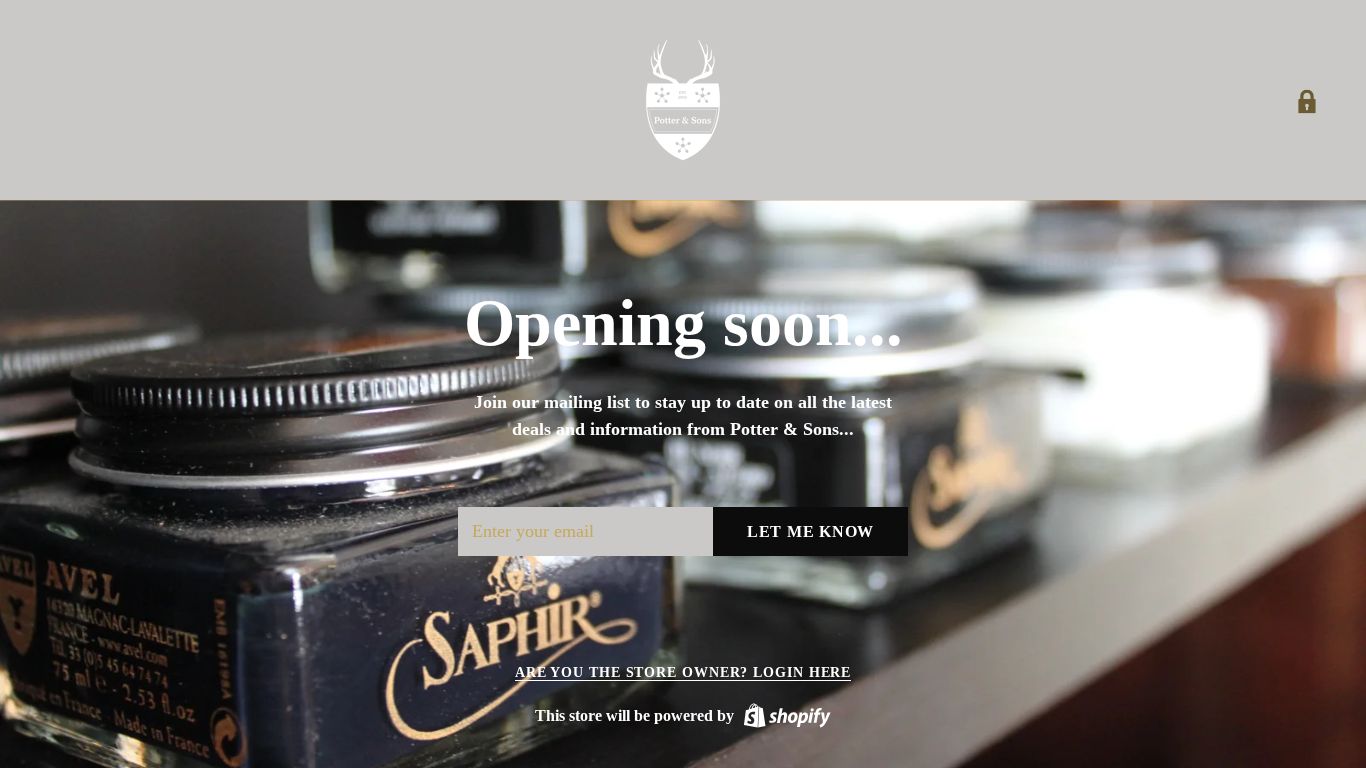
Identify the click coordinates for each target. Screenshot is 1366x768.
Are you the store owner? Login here (683, 672)
